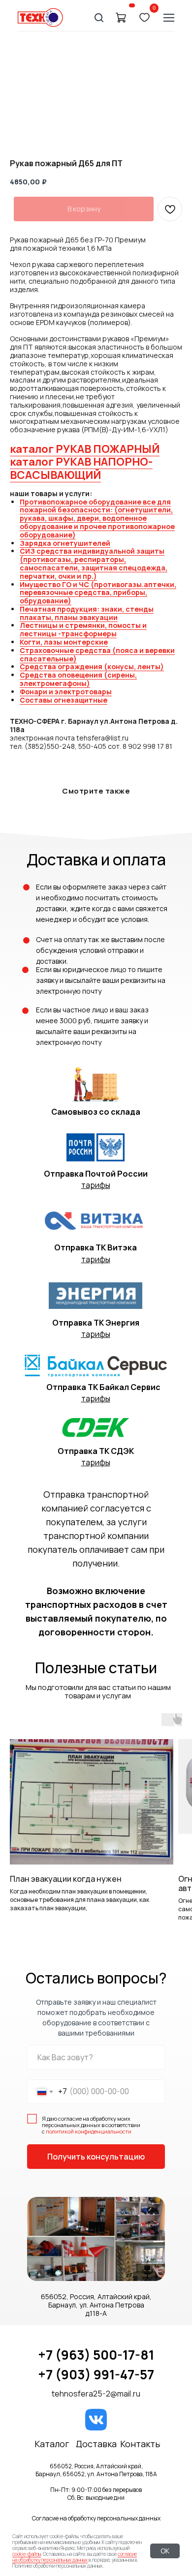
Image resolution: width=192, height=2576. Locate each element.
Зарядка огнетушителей (65, 543)
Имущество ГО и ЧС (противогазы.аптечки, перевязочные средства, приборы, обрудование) (98, 593)
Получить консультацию (96, 2157)
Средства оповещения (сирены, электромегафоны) (78, 679)
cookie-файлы (27, 2554)
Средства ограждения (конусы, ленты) (92, 666)
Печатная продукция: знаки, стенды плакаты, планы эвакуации (87, 613)
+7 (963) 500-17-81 (96, 2355)
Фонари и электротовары (66, 692)
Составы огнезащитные (64, 700)
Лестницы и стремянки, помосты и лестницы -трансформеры (83, 629)
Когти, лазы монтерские (64, 642)
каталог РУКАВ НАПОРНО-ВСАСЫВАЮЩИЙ (81, 468)
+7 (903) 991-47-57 (96, 2374)
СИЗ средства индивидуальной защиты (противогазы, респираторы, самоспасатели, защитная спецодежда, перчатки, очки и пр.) (94, 563)
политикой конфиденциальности (89, 2131)
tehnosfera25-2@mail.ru (96, 2394)
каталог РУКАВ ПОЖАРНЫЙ (85, 449)
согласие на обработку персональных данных (75, 2557)
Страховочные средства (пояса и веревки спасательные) (97, 654)
